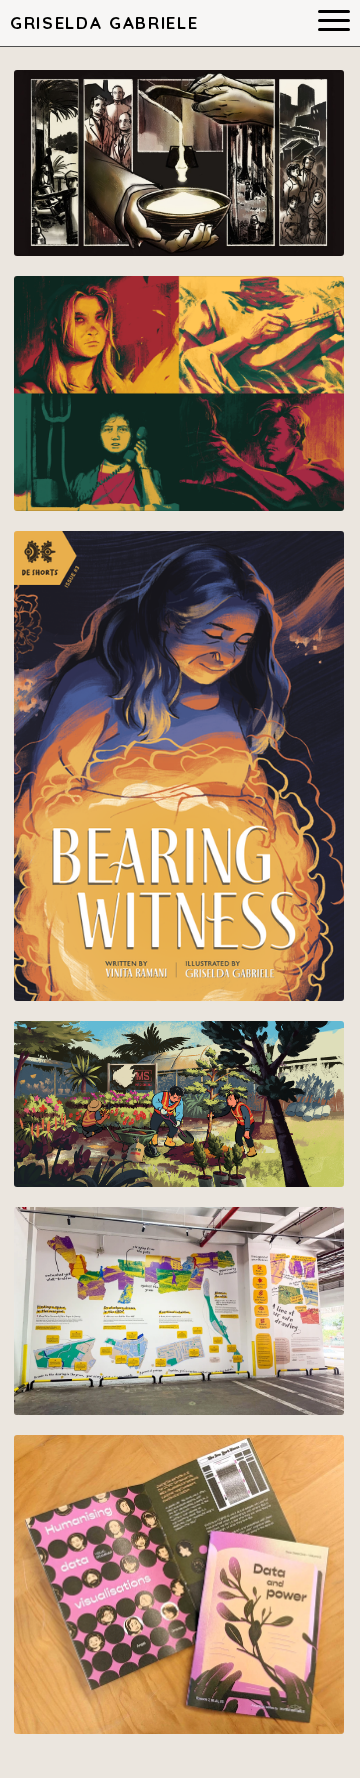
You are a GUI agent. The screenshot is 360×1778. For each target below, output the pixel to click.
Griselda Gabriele (104, 22)
